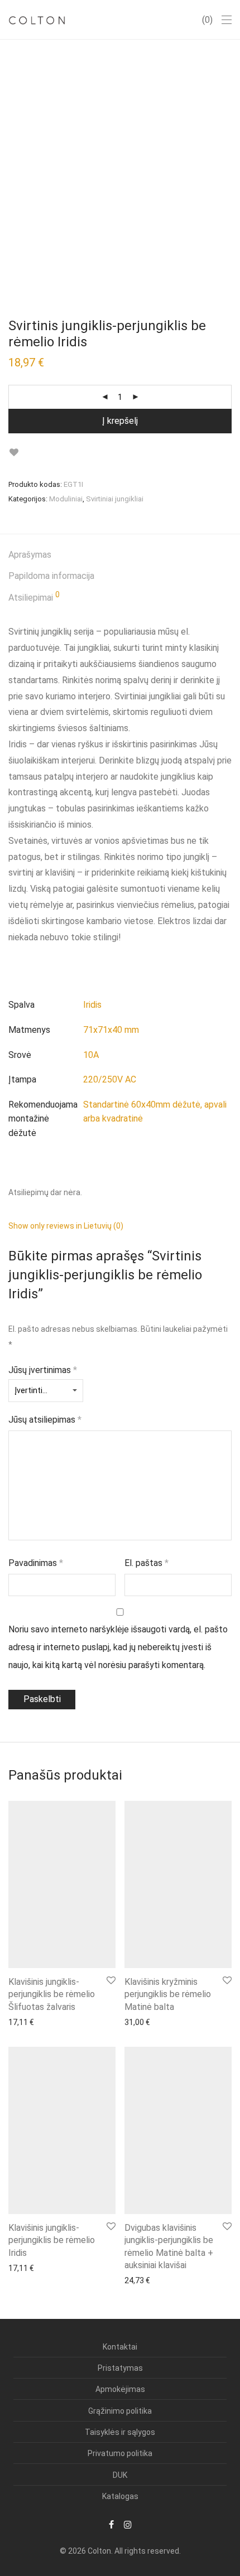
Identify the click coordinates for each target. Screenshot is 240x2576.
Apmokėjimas (120, 2389)
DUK (120, 2475)
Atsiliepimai (34, 597)
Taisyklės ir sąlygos (120, 2432)
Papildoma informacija (51, 576)
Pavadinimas (36, 1563)
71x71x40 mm (111, 1030)
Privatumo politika (120, 2453)
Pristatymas (120, 2368)
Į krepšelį (120, 421)
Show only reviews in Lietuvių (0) (66, 1226)
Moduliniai (66, 499)
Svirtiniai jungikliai (115, 499)
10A (91, 1055)
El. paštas (147, 1563)
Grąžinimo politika (120, 2411)
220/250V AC (110, 1079)
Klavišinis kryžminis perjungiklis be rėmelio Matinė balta (168, 1994)
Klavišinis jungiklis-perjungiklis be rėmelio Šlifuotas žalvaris (52, 1994)
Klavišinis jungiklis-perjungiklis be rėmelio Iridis (52, 2240)
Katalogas (120, 2496)
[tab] (120, 555)
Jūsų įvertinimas (43, 1370)
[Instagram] (128, 2524)
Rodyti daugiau (29, 2022)
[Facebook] (111, 2524)
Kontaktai (120, 2347)
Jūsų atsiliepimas (45, 1420)
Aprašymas (30, 555)
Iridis (92, 1005)
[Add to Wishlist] (14, 453)
